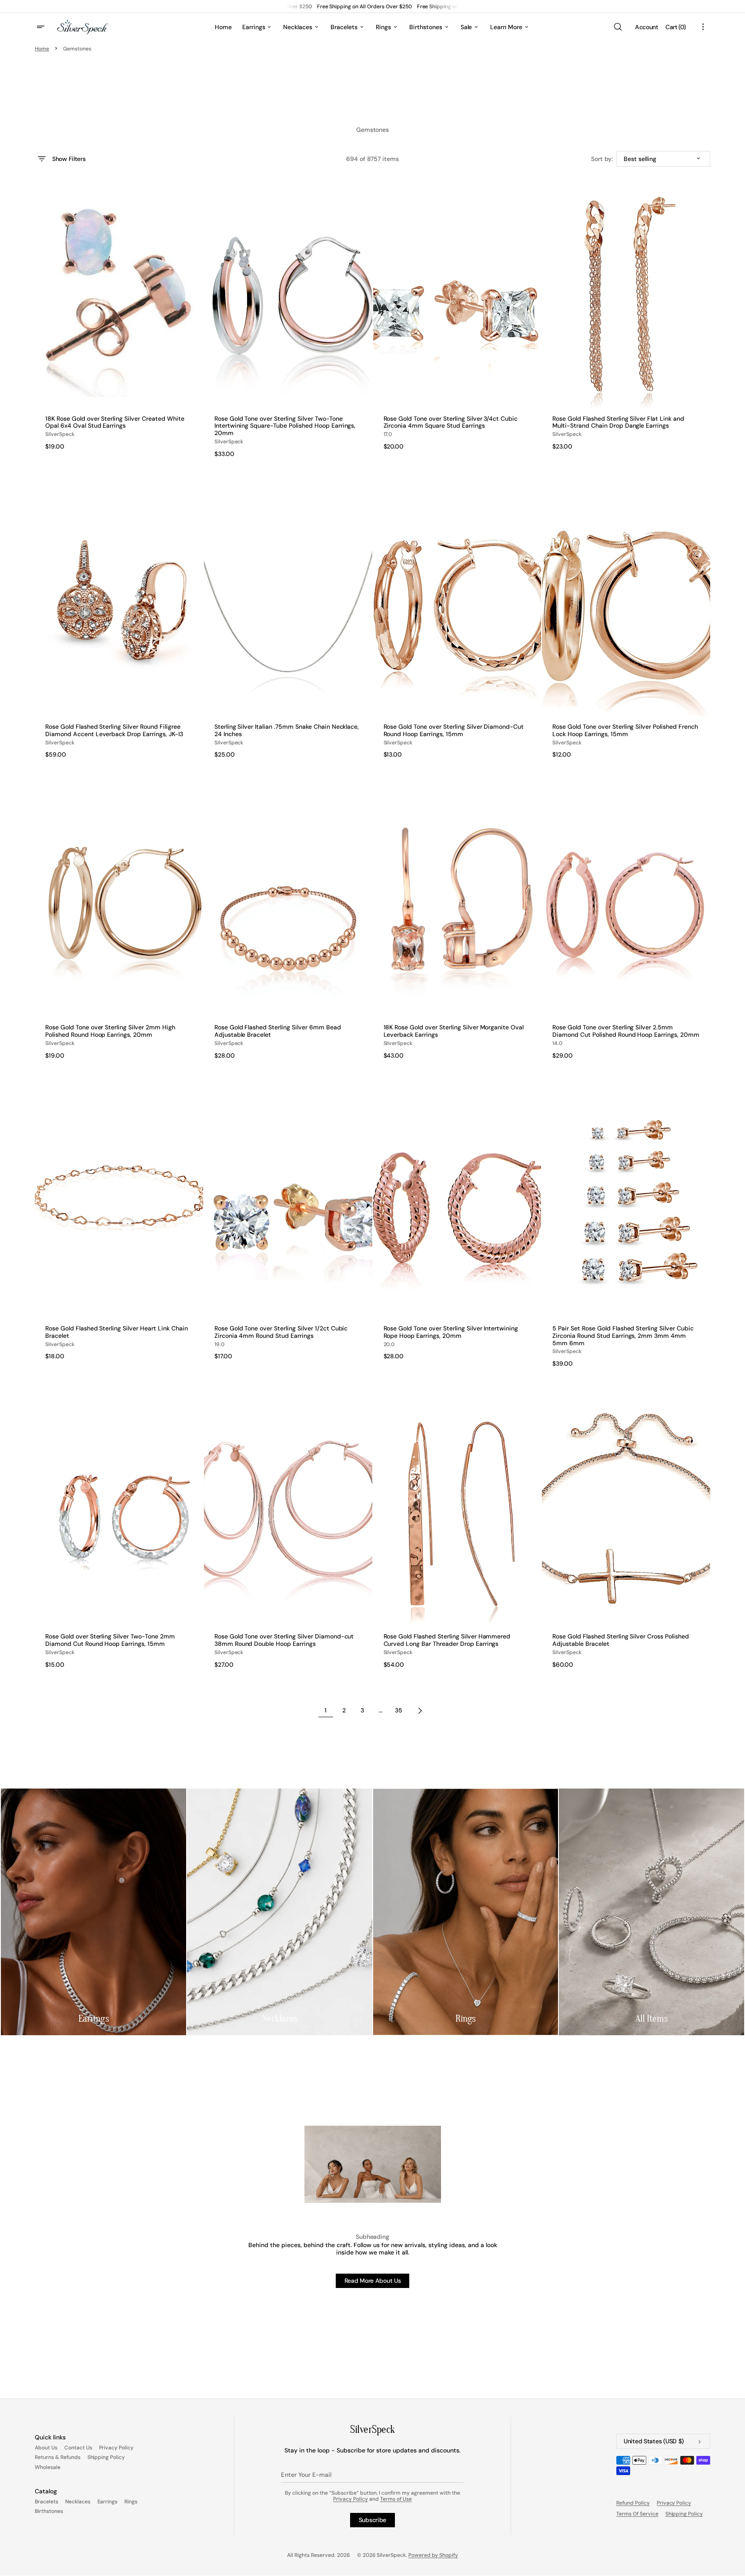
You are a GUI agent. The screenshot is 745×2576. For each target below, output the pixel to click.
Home (42, 49)
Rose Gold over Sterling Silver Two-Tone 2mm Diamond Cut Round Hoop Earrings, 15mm (110, 1640)
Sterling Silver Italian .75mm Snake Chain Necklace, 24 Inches (287, 730)
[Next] (420, 1711)
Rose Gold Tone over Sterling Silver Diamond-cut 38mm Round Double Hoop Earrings (284, 1640)
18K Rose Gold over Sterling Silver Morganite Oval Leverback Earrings (454, 1031)
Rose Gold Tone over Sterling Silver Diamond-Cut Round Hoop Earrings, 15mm (454, 730)
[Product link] (119, 321)
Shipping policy (684, 2514)
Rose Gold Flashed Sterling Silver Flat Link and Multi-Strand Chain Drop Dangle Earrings (618, 422)
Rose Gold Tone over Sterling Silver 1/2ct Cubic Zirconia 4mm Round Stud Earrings (281, 1332)
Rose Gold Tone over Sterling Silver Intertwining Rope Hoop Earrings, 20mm (451, 1332)
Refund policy (633, 2503)
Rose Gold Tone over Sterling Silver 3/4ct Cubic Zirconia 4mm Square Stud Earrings (451, 422)
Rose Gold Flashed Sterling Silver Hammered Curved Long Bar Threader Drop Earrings (447, 1640)
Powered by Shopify (433, 2555)
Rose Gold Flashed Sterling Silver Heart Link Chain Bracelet (117, 1332)
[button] (618, 27)
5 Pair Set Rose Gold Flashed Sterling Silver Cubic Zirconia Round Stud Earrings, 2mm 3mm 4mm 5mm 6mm (623, 1336)
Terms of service (637, 2514)
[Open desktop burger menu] (42, 27)
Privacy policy (674, 2503)
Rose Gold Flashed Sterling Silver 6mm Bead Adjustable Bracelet (278, 1031)
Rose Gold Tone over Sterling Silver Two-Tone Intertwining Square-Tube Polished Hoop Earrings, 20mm (285, 426)
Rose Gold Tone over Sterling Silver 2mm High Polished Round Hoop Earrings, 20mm (110, 1031)
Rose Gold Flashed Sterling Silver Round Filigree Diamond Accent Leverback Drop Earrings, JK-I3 (114, 730)
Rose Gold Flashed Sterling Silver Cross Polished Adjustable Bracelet (621, 1640)
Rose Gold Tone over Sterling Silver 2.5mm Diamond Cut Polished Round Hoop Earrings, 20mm (626, 1031)
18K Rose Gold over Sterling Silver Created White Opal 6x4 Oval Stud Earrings (115, 422)
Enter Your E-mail (306, 2475)
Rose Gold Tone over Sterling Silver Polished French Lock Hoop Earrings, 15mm (625, 730)
